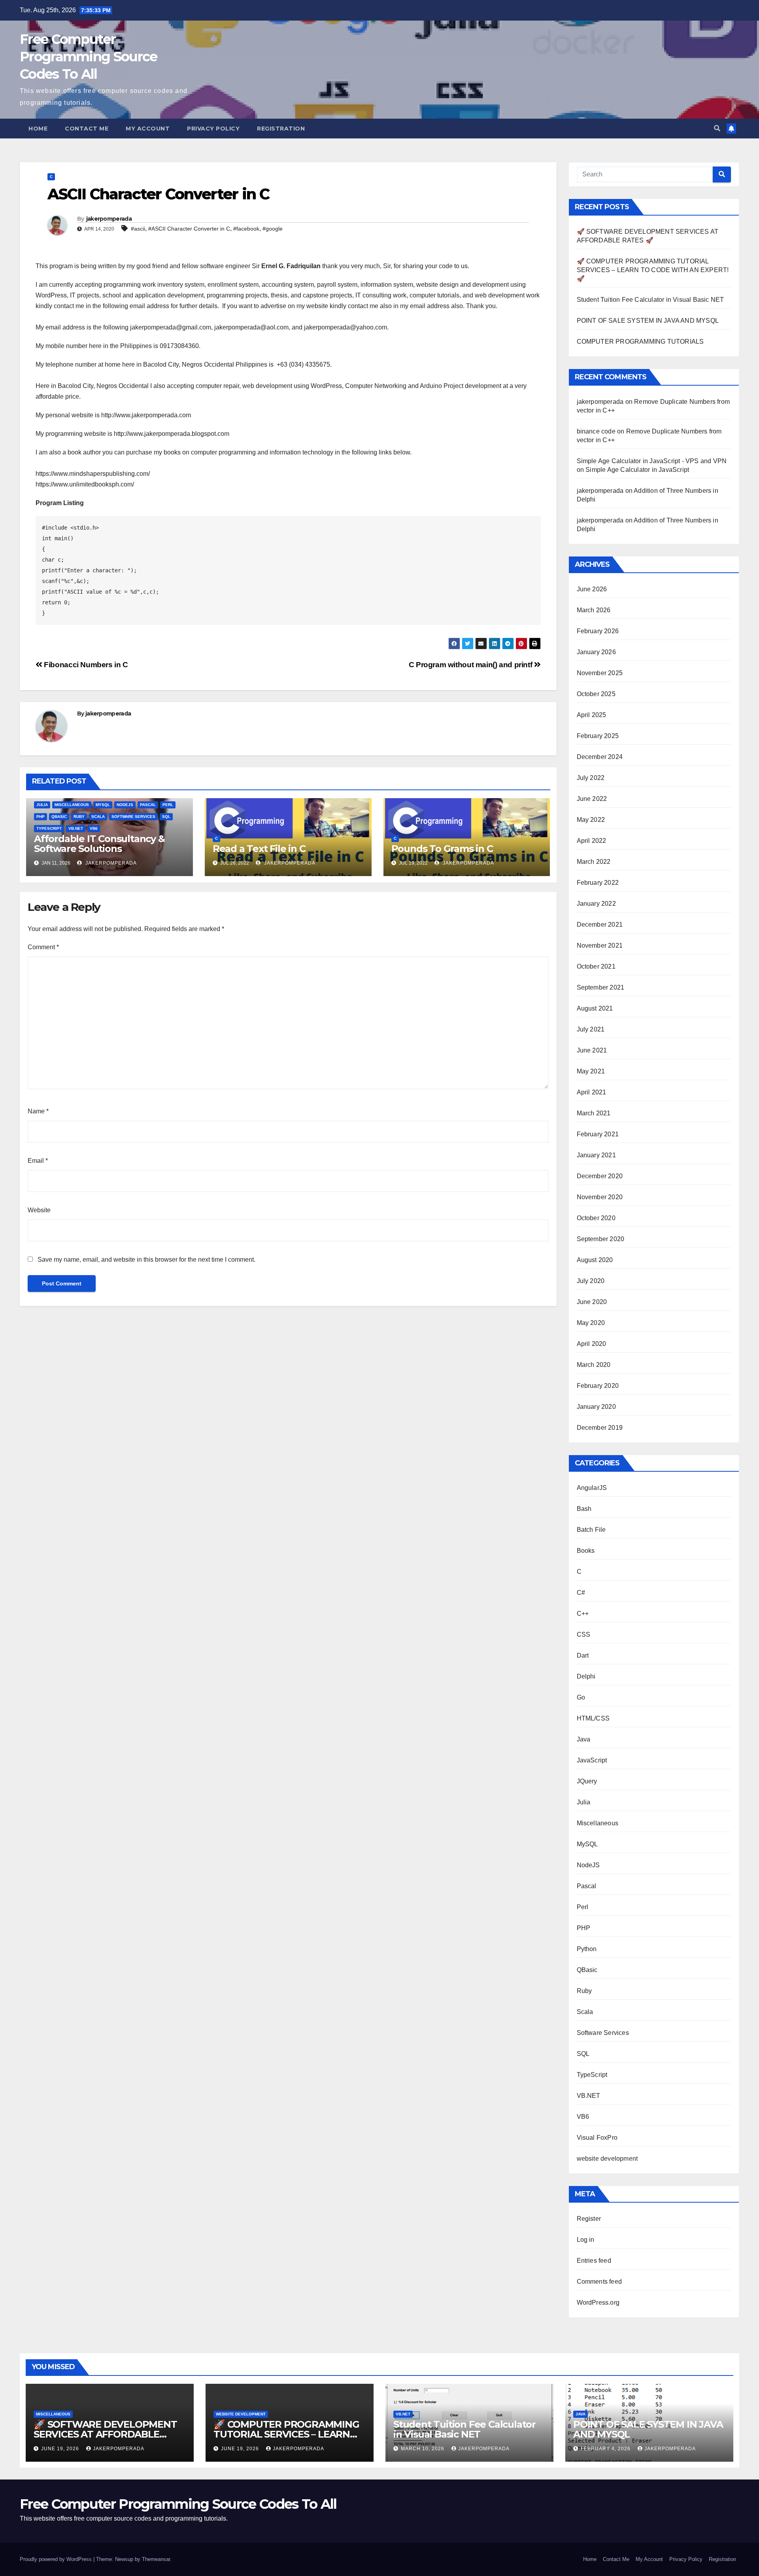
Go (581, 1697)
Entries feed (594, 2261)
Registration (281, 129)
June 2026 (592, 589)
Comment (43, 947)
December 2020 (600, 1176)
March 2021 (594, 1113)
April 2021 (592, 1092)
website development (607, 2159)
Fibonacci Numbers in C (85, 665)
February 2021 (598, 1134)
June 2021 (592, 1050)
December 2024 (600, 757)
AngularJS (592, 1488)
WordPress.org (598, 2303)
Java (584, 1739)
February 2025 (598, 736)
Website (39, 1210)
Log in (586, 2240)
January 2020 (596, 1407)
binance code (596, 431)
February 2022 (598, 883)
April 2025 (592, 715)
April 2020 (592, 1344)
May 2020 (591, 1323)
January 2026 (596, 652)
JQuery (587, 1781)
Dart (583, 1655)
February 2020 (598, 1386)
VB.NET (76, 828)
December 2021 (600, 925)
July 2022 (591, 778)
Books (586, 1551)
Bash (584, 1509)
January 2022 (596, 904)
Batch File (591, 1530)
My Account (148, 129)
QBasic (59, 817)
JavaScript (592, 1760)
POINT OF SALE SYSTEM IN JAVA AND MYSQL (648, 321)
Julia (42, 805)
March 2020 (594, 1365)
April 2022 (592, 841)
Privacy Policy (213, 129)
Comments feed (599, 2282)
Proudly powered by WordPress (57, 2559)
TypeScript (49, 828)
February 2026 (598, 631)
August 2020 (595, 1260)
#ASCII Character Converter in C (189, 229)
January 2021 (596, 1155)
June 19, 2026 (61, 2449)
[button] (717, 128)
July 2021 (591, 1029)
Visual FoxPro (597, 2138)
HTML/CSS (593, 1718)
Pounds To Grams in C (442, 849)
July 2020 (591, 1281)
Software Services (133, 817)
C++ (583, 1614)
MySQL (103, 805)
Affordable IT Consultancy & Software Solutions (99, 844)
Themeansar (156, 2559)
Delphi (586, 1676)
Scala (98, 817)
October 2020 (596, 1218)
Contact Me (87, 129)
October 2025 (596, 694)
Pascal (148, 805)
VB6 (94, 828)
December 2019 (600, 1428)
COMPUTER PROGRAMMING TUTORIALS (640, 342)
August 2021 (595, 1008)
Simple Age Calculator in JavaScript (637, 470)
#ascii (138, 229)
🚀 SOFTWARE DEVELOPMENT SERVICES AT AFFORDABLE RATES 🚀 (105, 2434)
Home (38, 129)
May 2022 (591, 820)
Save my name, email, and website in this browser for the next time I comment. (146, 1260)
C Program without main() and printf (471, 665)
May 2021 (591, 1071)
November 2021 (600, 945)
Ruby (79, 817)
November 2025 (600, 673)
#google (273, 229)
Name (38, 1111)
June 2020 (592, 1302)
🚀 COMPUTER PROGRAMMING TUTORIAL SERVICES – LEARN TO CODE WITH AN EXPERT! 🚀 (653, 270)
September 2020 (601, 1239)
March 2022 (594, 862)
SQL (166, 817)
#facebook (246, 229)
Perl (168, 805)
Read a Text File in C (259, 849)
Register (589, 2219)
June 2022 (592, 799)
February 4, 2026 (606, 2449)
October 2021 (596, 966)
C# (581, 1593)
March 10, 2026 (423, 2449)
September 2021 (601, 987)
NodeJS (125, 805)
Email (38, 1161)
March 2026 (594, 610)
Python (587, 1949)
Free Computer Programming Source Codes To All (88, 57)
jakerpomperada (109, 219)
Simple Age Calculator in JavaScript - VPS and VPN (652, 461)
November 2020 (600, 1197)
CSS (584, 1634)
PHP (41, 817)
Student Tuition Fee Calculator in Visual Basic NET (650, 300)
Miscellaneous (72, 805)
